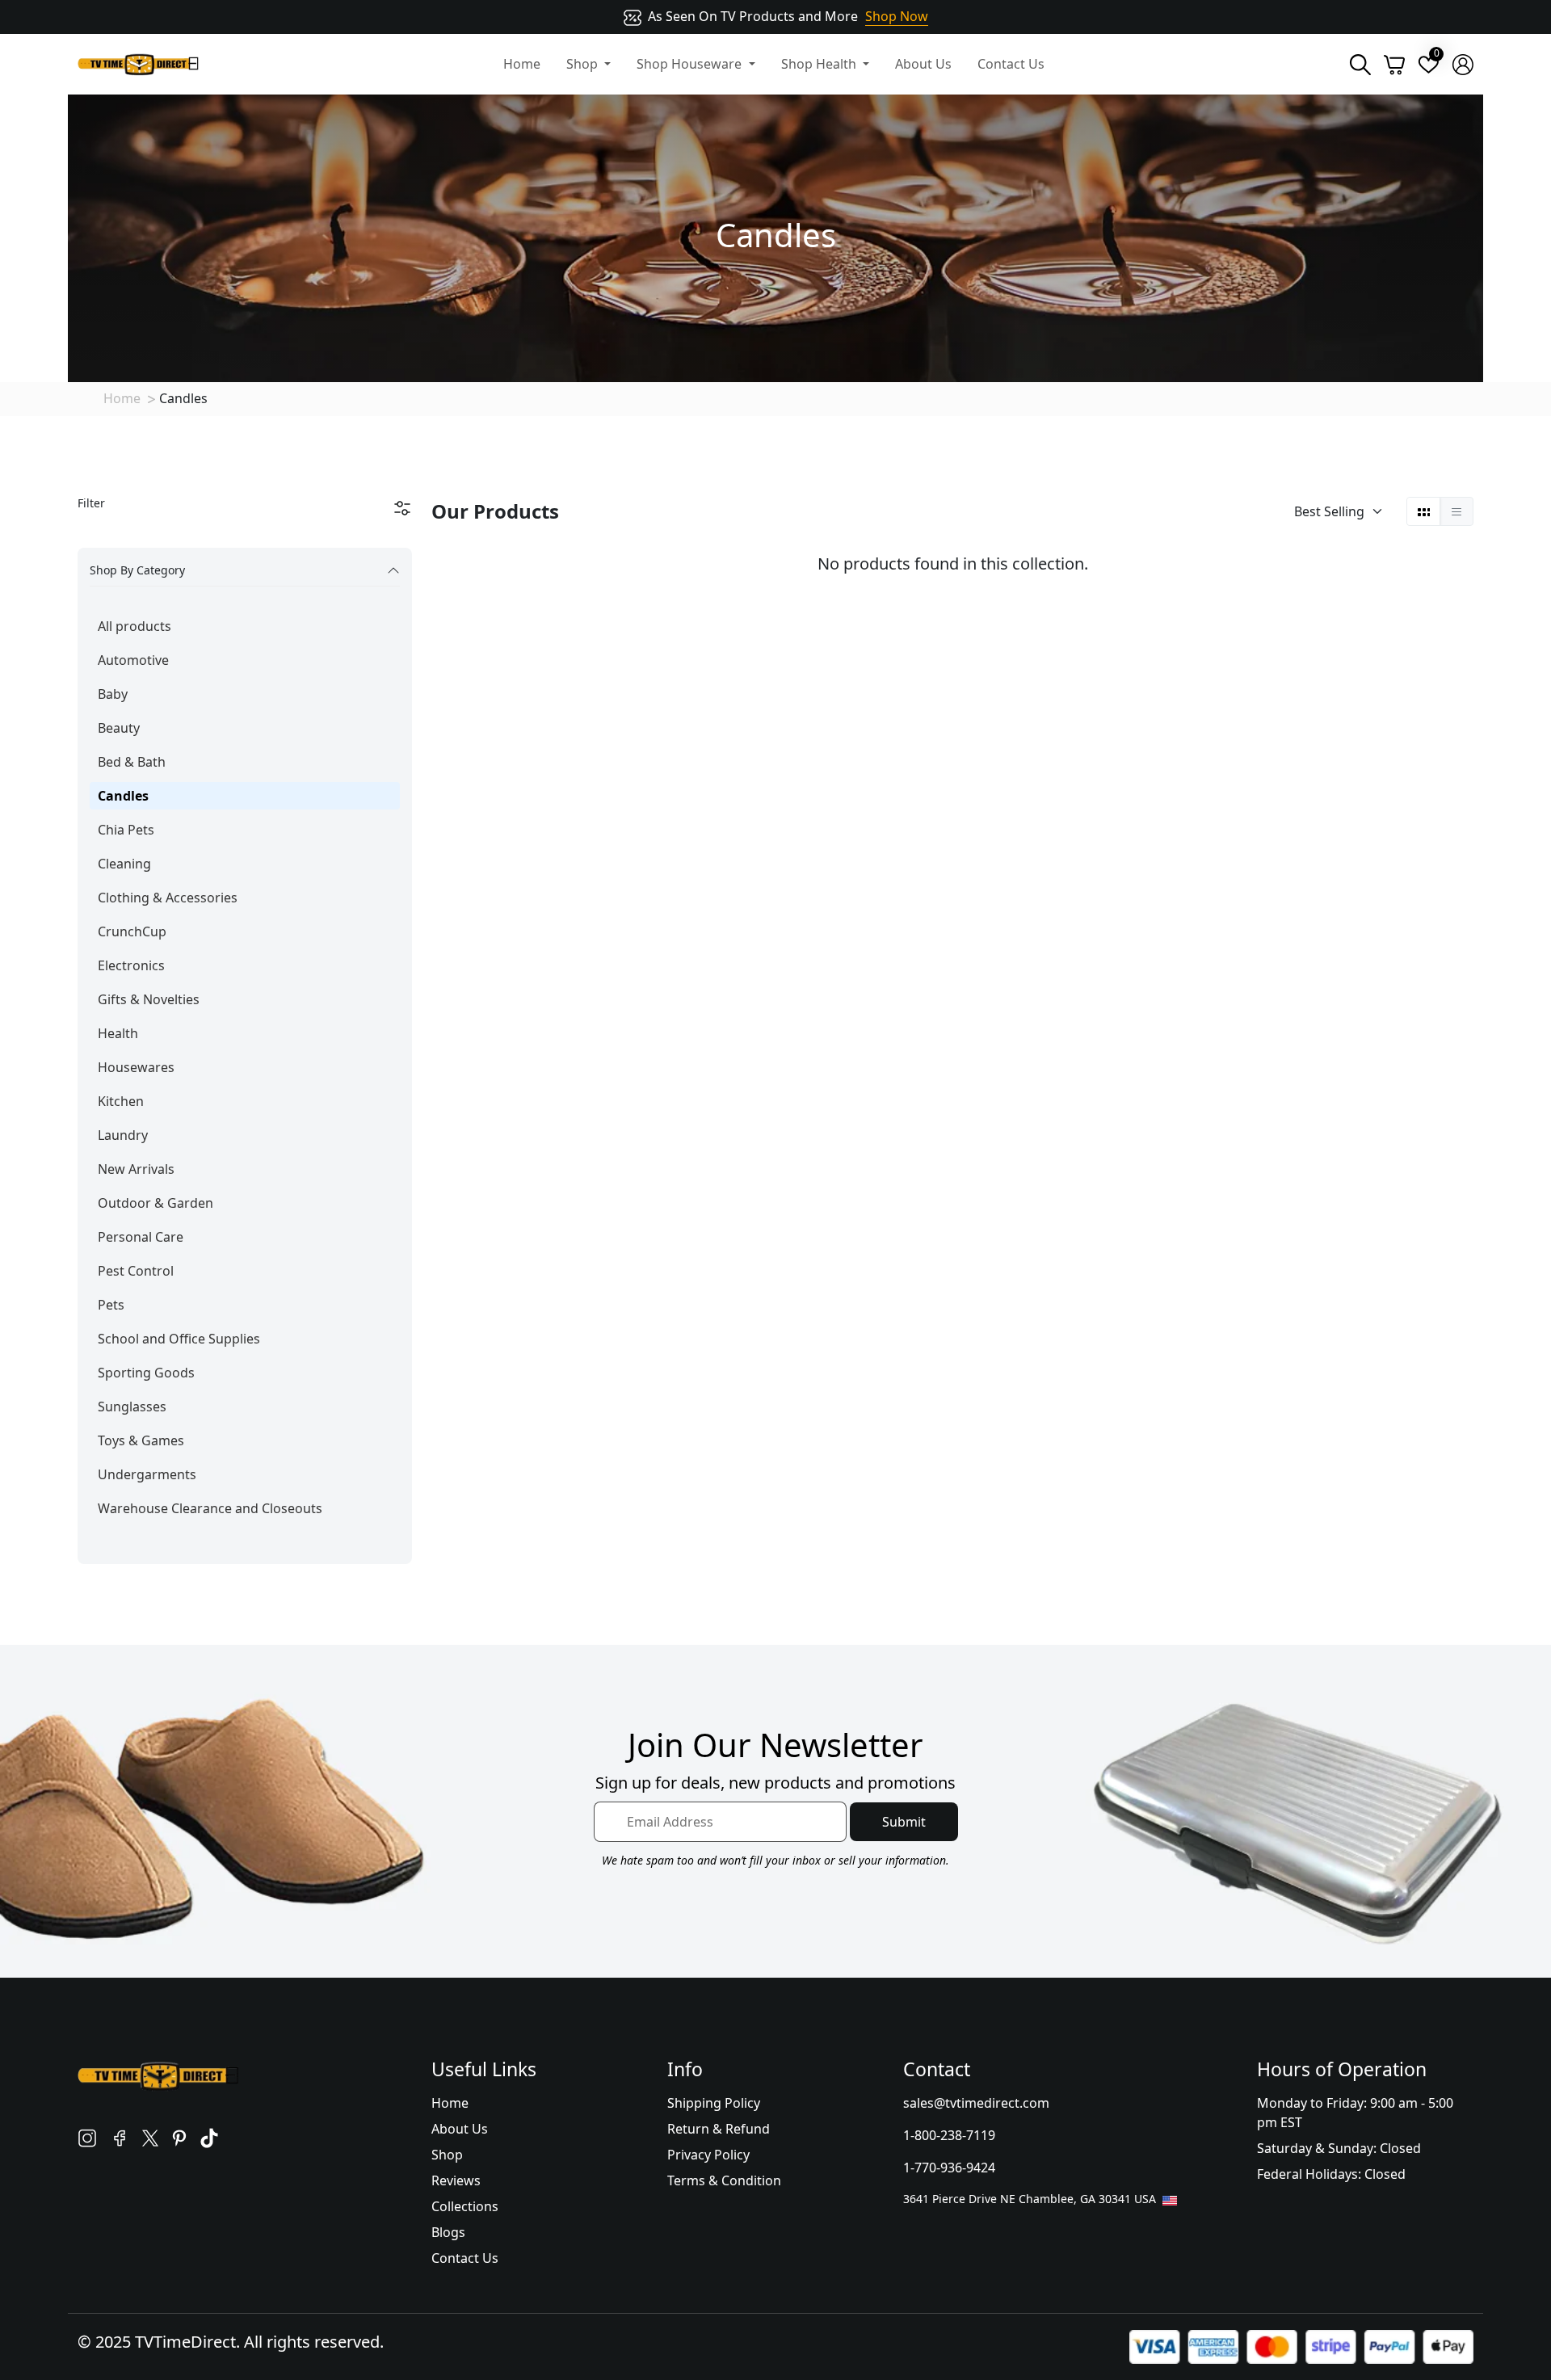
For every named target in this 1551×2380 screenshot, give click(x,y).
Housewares (136, 1067)
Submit (904, 1822)
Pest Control (136, 1271)
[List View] (1456, 511)
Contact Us (1011, 64)
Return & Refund (719, 2129)
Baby (113, 694)
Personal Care (141, 1237)
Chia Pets (126, 830)
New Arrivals (136, 1169)
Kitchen (121, 1101)
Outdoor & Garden (156, 1203)
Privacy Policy (708, 2155)
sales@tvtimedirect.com (976, 2103)
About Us (923, 64)
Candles (123, 796)
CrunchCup (132, 931)
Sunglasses (132, 1407)
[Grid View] (1424, 511)
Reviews (456, 2180)
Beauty (119, 728)
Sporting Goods (146, 1373)
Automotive (133, 660)
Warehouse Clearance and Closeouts (210, 1508)
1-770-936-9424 (949, 2168)
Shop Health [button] (820, 64)
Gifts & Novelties (149, 999)
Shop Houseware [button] (691, 64)
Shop (447, 2155)
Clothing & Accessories (168, 898)
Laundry (123, 1135)
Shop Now (897, 16)
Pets (111, 1305)
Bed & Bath (132, 762)
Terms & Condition (724, 2180)
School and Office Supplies (179, 1339)
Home (522, 64)
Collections (465, 2206)
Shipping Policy (714, 2103)
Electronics (131, 965)
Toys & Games (141, 1440)
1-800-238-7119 (949, 2135)
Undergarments (147, 1474)
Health (118, 1033)
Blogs (448, 2232)
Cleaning (124, 864)
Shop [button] (584, 64)
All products (135, 626)
